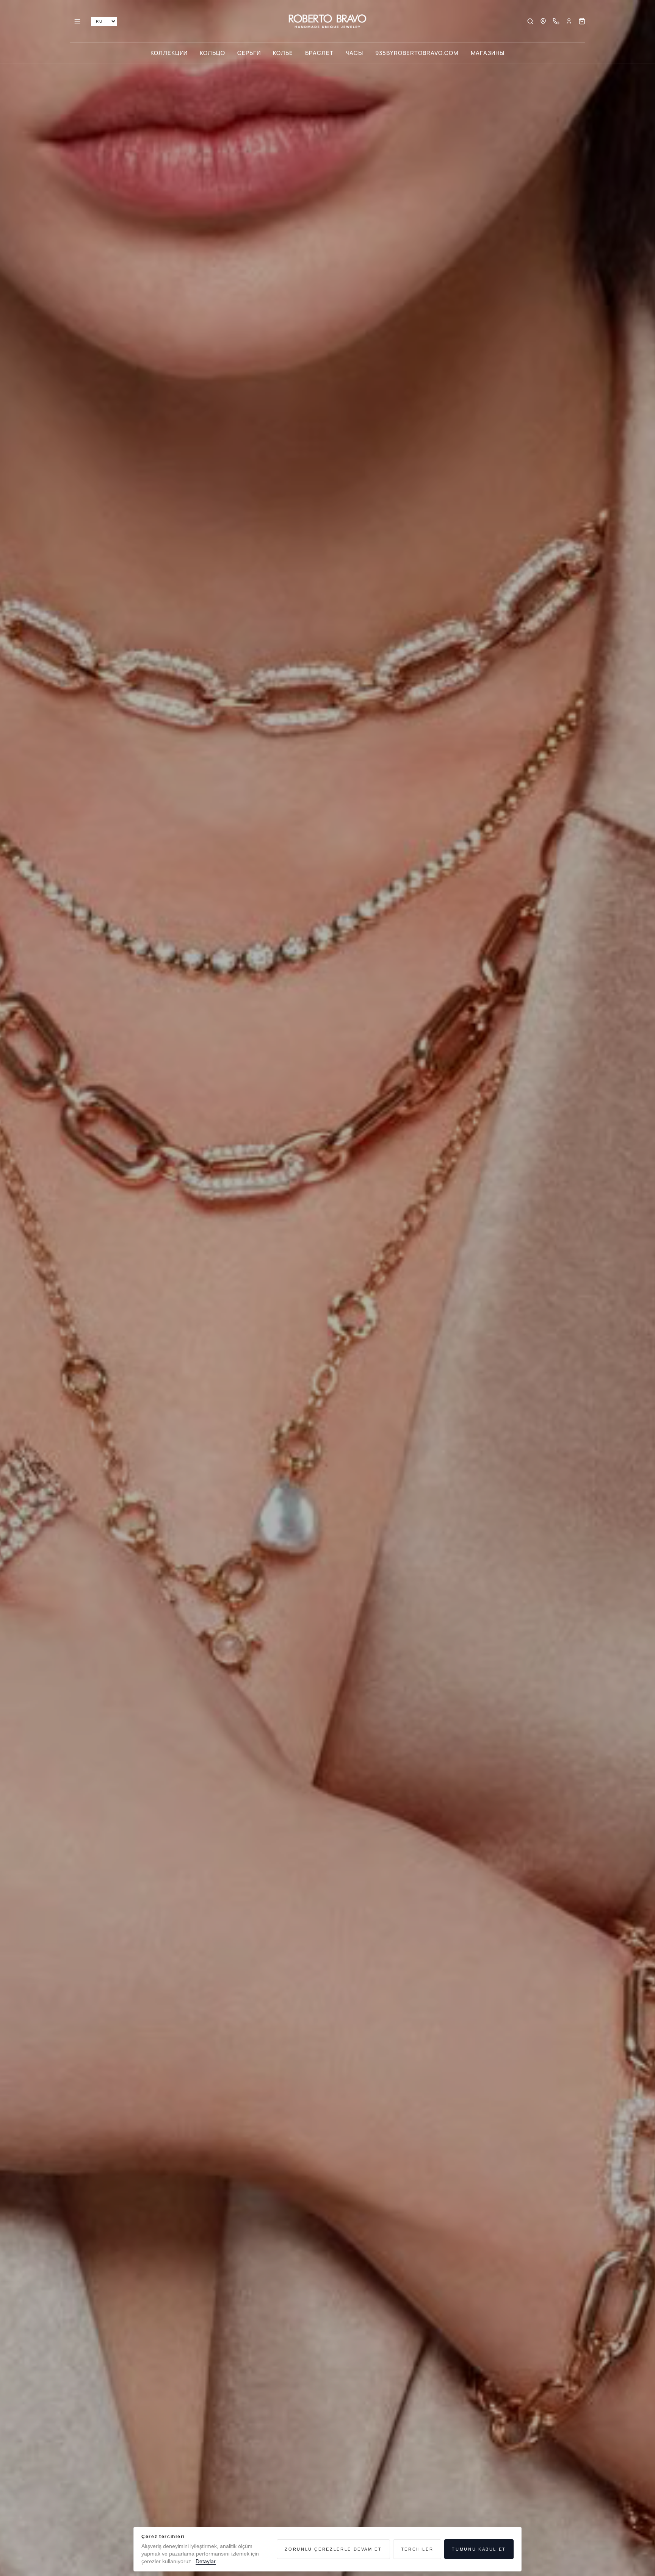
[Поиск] (530, 21)
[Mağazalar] (543, 21)
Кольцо (212, 53)
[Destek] (556, 21)
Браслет (319, 53)
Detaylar (206, 2561)
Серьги (249, 53)
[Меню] (77, 21)
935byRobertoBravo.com (417, 53)
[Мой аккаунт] (569, 21)
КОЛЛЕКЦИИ (169, 53)
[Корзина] (582, 21)
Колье (283, 53)
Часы (355, 53)
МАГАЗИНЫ (488, 53)
